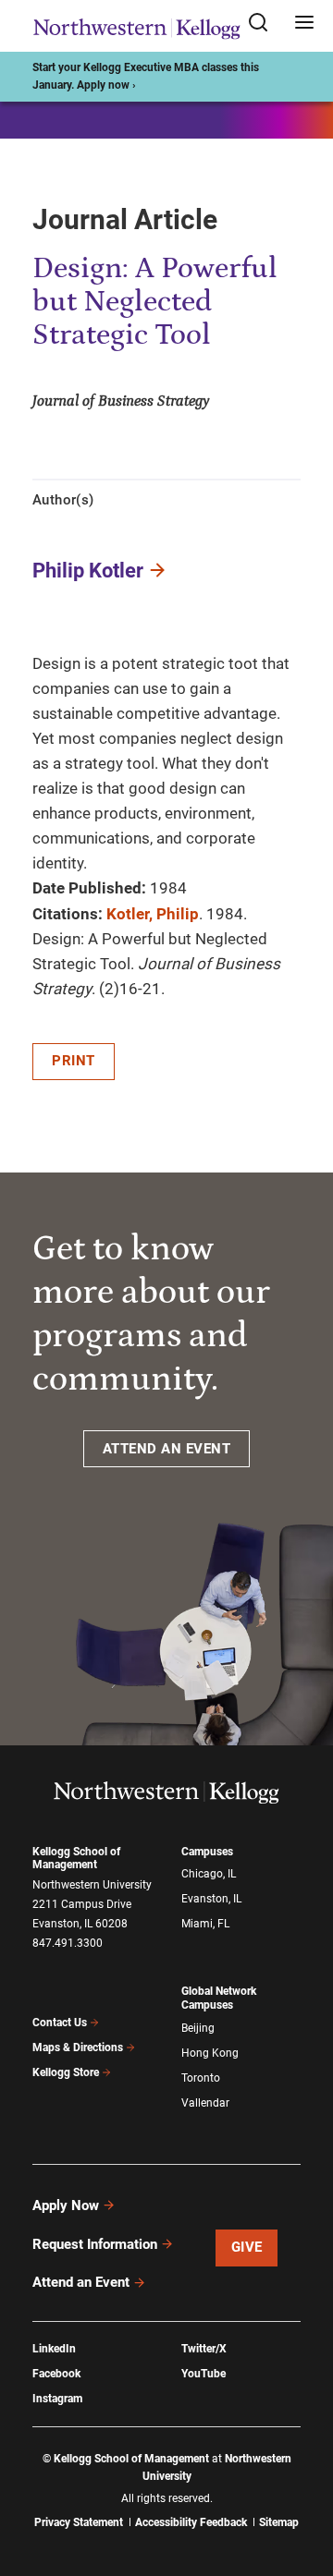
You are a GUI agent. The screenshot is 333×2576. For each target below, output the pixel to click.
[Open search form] (265, 24)
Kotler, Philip (153, 914)
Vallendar (205, 2103)
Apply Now (66, 2205)
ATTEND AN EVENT (167, 1449)
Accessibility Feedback (191, 2522)
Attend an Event (81, 2282)
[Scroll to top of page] (302, 2480)
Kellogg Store (66, 2072)
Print (74, 1061)
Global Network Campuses (219, 1998)
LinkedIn (54, 2349)
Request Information (95, 2244)
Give (247, 2247)
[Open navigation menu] (304, 24)
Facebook (56, 2374)
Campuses (207, 1852)
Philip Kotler (88, 571)
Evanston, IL (211, 1899)
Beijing (198, 2028)
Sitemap (279, 2522)
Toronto (201, 2078)
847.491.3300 (68, 1943)
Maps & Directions (78, 2047)
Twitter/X (204, 2349)
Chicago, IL (209, 1874)
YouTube (203, 2374)
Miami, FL (205, 1924)
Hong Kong (210, 2053)
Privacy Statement (79, 2522)
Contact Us (60, 2023)
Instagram (57, 2399)
